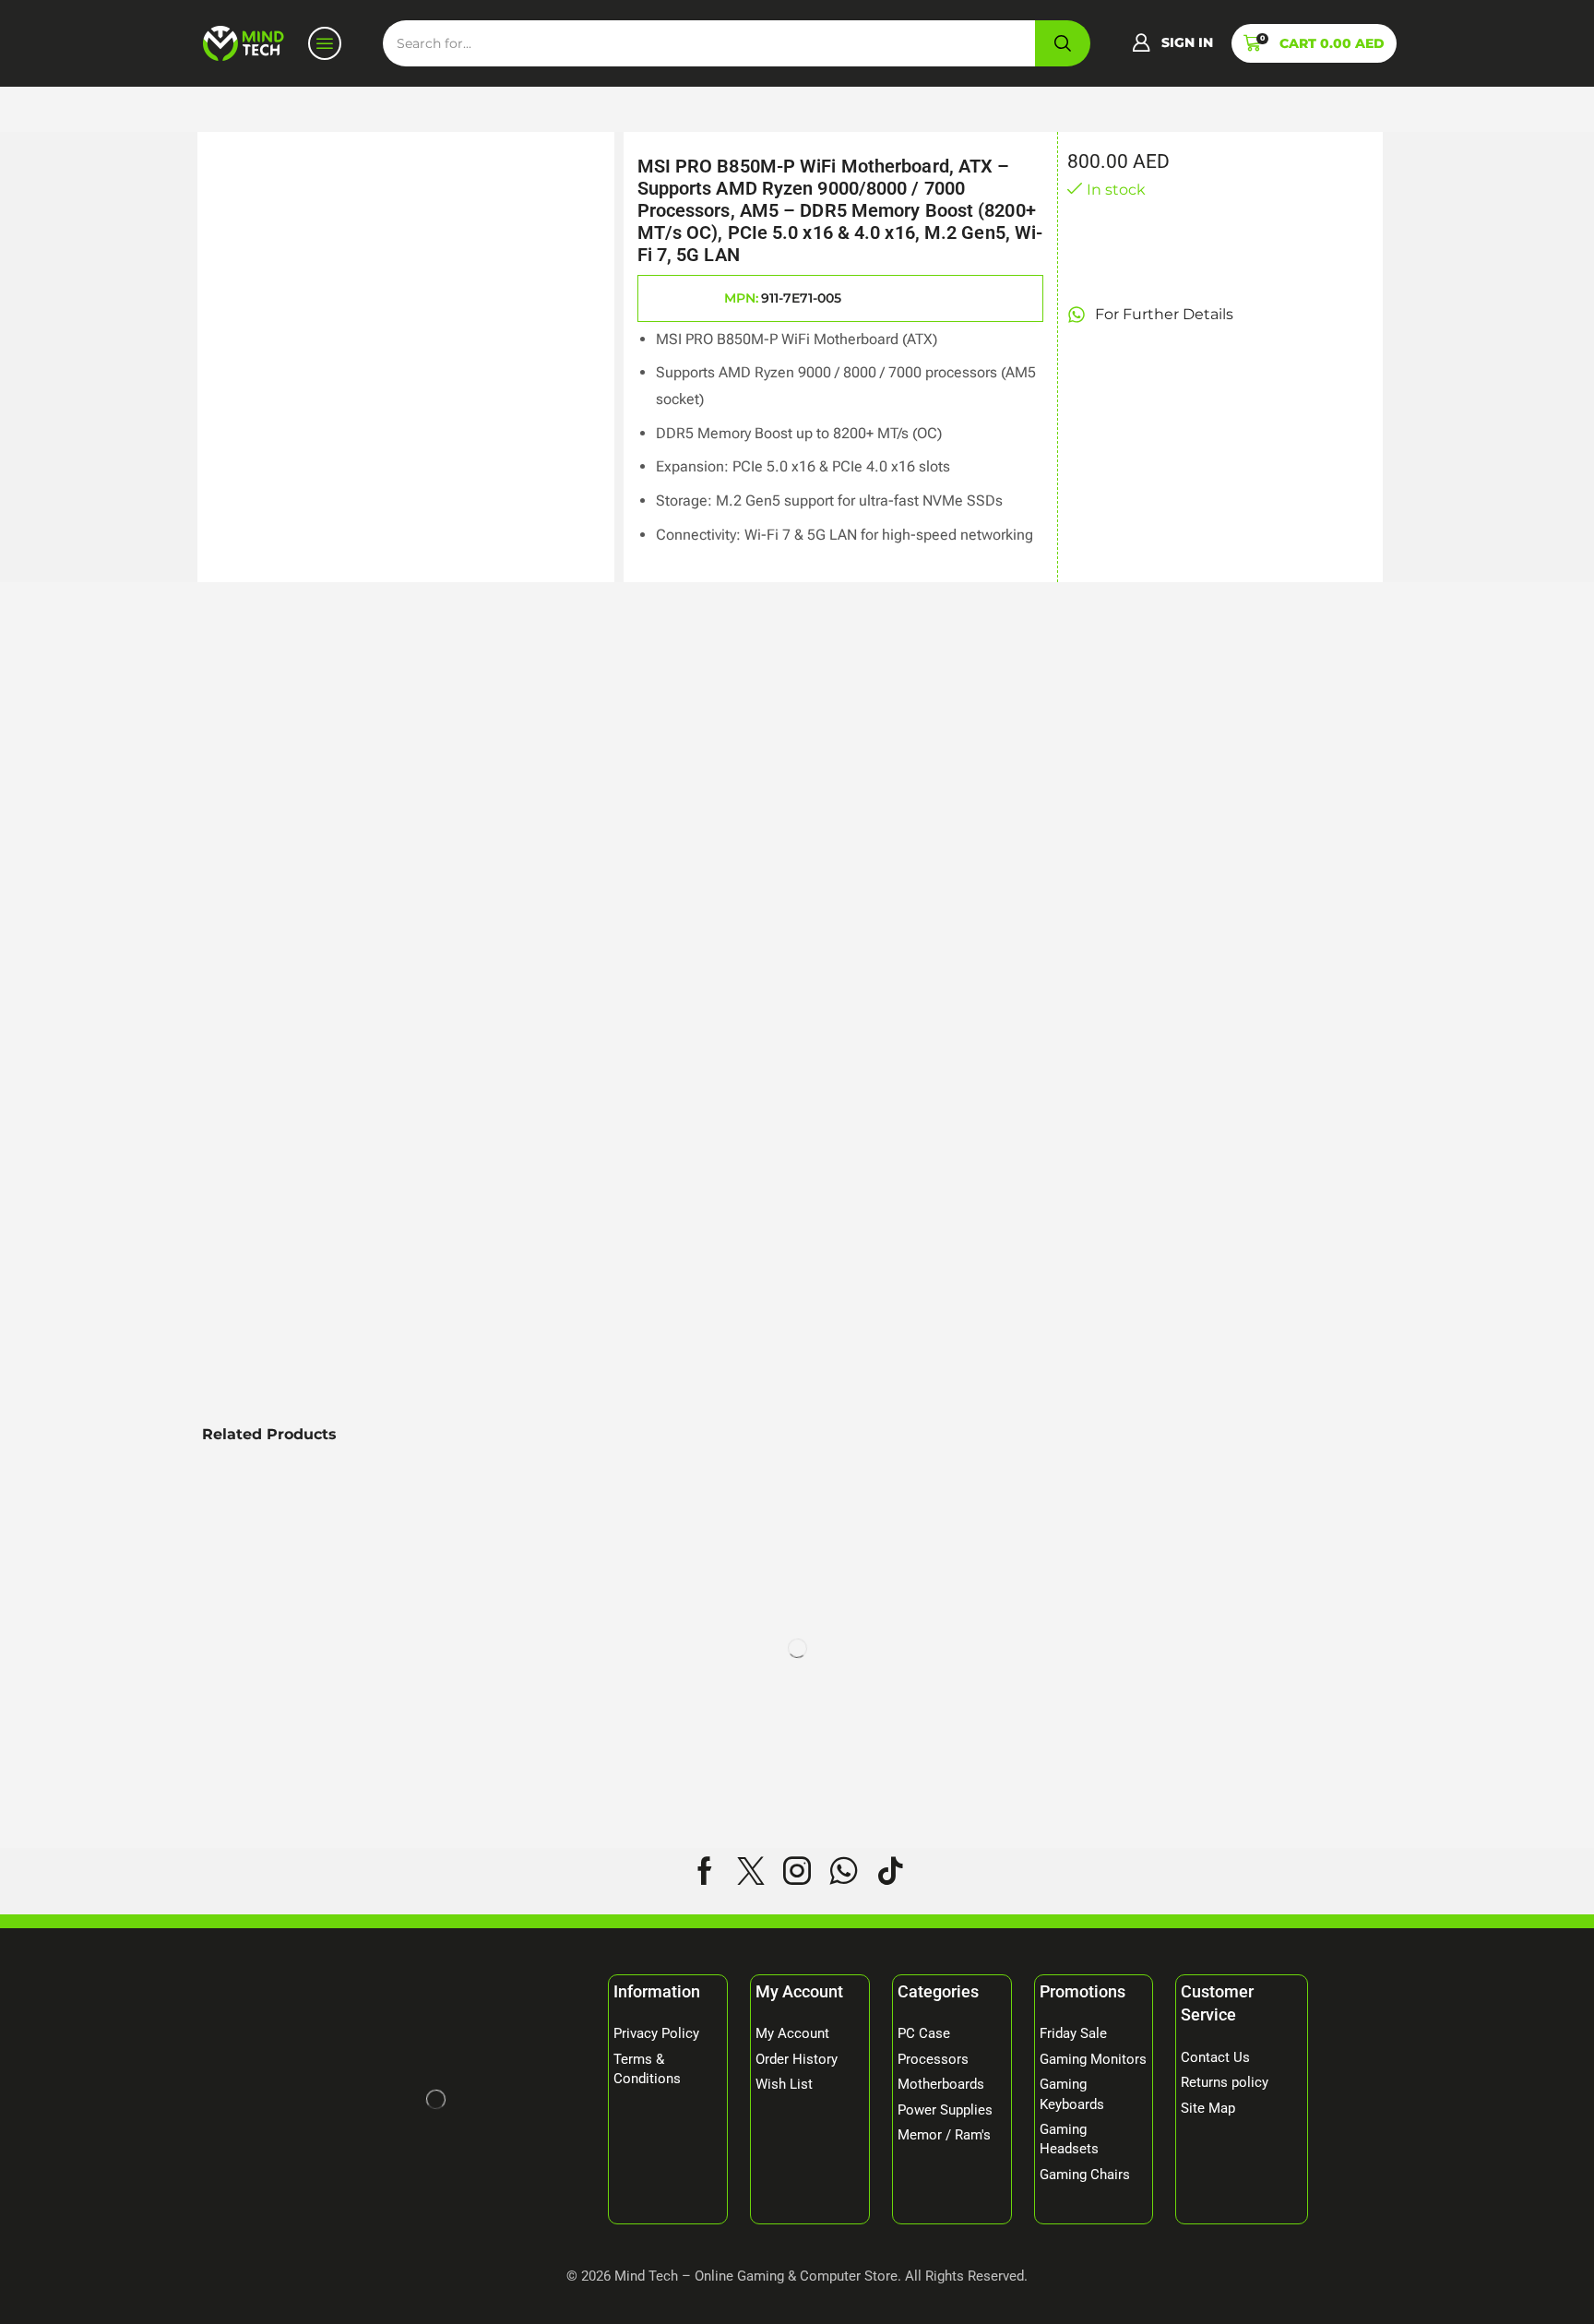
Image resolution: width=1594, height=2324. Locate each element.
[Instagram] (797, 1871)
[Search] (1063, 43)
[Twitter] (751, 1871)
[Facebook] (705, 1871)
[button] (1172, 43)
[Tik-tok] (890, 1871)
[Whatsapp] (844, 1871)
